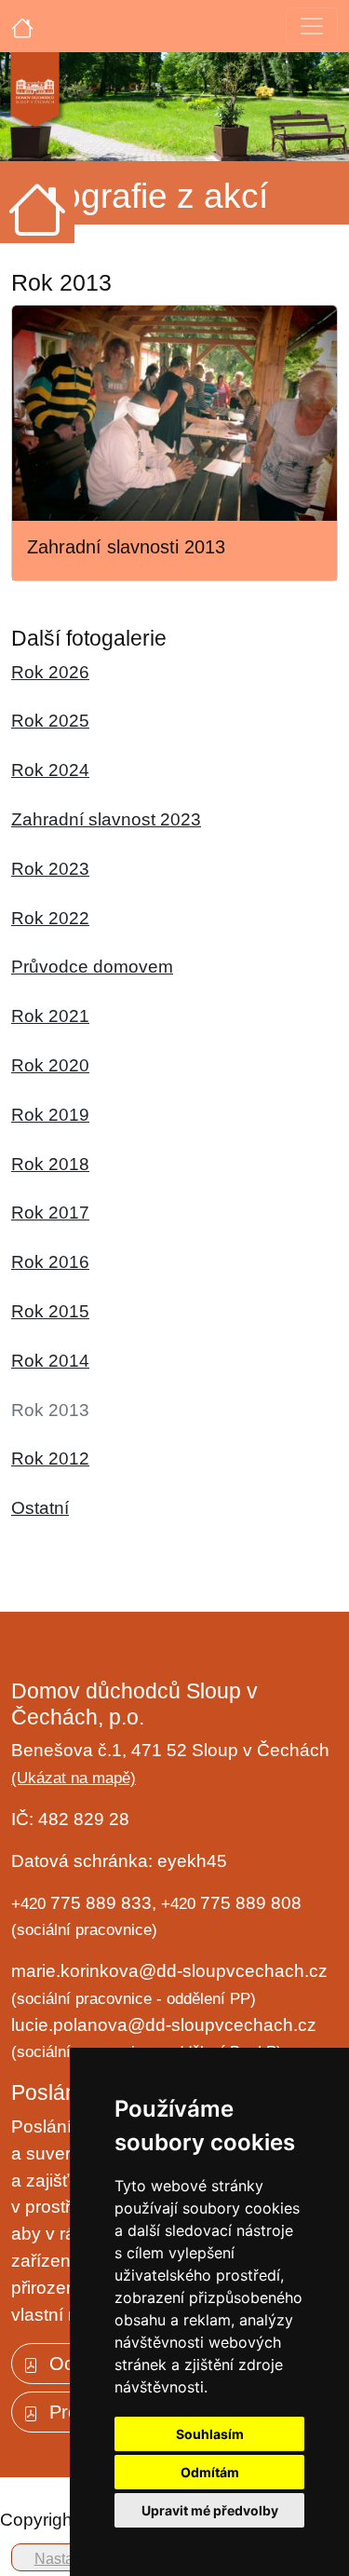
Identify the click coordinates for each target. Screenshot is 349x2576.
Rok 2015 (50, 1311)
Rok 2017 (50, 1213)
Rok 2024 (50, 770)
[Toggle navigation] (312, 26)
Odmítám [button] (210, 2472)
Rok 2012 (50, 1458)
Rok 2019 (50, 1115)
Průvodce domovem (92, 967)
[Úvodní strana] (22, 26)
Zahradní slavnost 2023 (106, 819)
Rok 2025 (50, 721)
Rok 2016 (50, 1262)
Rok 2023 (50, 869)
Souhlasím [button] (210, 2434)
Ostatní (40, 1508)
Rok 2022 (50, 918)
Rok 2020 (50, 1065)
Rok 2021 (50, 1016)
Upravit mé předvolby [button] (210, 2510)
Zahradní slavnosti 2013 (126, 547)
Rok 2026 (50, 672)
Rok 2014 (50, 1361)
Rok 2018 (50, 1164)
